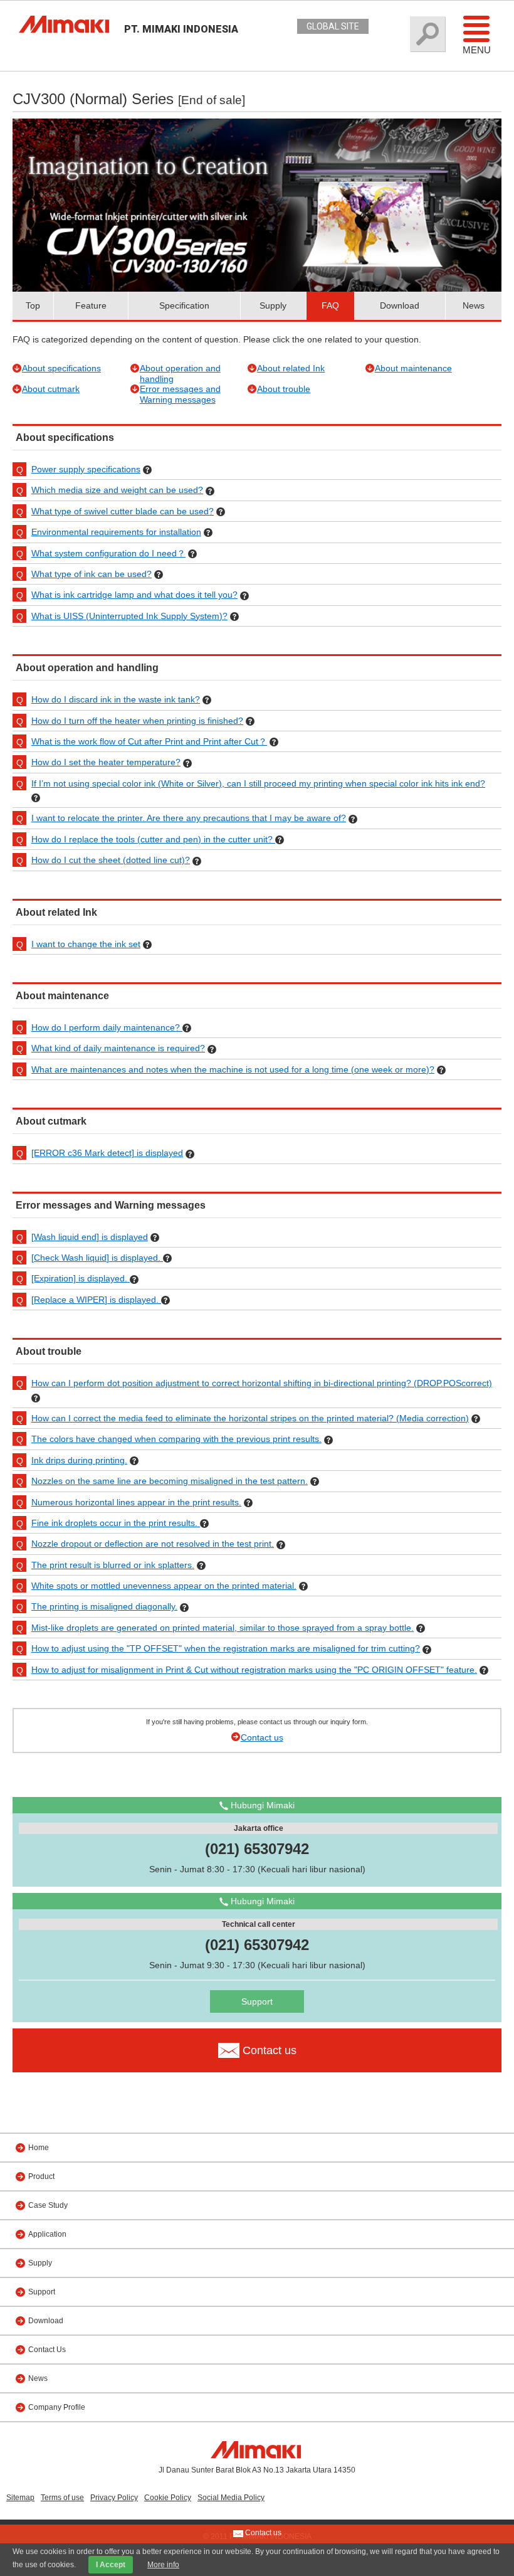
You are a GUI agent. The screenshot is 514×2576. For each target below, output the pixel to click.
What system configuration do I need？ (108, 553)
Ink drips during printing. (79, 1460)
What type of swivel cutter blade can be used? (123, 511)
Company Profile (57, 2407)
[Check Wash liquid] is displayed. (97, 1258)
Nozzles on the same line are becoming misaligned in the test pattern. (170, 1481)
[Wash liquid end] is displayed (90, 1237)
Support (257, 2001)
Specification (184, 305)
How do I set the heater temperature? (106, 762)
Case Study (48, 2205)
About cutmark (51, 389)
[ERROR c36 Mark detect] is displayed (107, 1153)
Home (39, 2148)
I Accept (111, 2565)
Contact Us (47, 2350)
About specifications (61, 368)
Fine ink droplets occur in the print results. (116, 1523)
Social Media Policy (231, 2498)
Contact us (262, 1737)
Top (33, 305)
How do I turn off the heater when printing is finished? (137, 721)
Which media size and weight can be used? (117, 490)
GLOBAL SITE (333, 26)
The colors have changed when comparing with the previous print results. (176, 1439)
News (474, 305)
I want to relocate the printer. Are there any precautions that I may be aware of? (189, 818)
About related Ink (291, 368)
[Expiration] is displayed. (81, 1278)
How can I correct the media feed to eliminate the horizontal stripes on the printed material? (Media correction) (250, 1418)
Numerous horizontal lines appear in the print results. (136, 1502)
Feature (91, 305)
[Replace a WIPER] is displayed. (96, 1300)
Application (47, 2234)
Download (400, 305)
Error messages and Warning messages (180, 394)
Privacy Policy (114, 2498)
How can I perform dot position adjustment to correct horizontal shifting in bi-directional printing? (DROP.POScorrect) (262, 1383)
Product (41, 2176)
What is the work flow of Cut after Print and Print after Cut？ (149, 741)
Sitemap (20, 2498)
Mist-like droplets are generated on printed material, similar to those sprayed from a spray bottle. (223, 1628)
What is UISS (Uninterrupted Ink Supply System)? (129, 616)
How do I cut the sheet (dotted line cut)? (111, 860)
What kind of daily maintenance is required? (118, 1048)
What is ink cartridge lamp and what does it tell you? (134, 595)
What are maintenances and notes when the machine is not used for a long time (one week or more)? (233, 1069)
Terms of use (62, 2498)
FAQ (330, 305)
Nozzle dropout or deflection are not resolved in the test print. (153, 1544)
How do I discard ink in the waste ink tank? (116, 699)
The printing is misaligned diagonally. (104, 1606)
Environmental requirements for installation (116, 532)
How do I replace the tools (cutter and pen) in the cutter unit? (153, 839)
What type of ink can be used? (92, 574)
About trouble (284, 389)
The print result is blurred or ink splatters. (113, 1565)
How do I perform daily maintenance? (107, 1027)
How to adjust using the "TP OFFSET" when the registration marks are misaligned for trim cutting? (226, 1648)
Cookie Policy (168, 2498)
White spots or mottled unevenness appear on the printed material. (164, 1586)
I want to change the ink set (86, 944)
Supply (273, 305)
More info (163, 2565)
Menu (477, 50)
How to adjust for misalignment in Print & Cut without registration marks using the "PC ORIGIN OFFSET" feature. (254, 1670)
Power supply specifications (86, 469)
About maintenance (413, 368)
